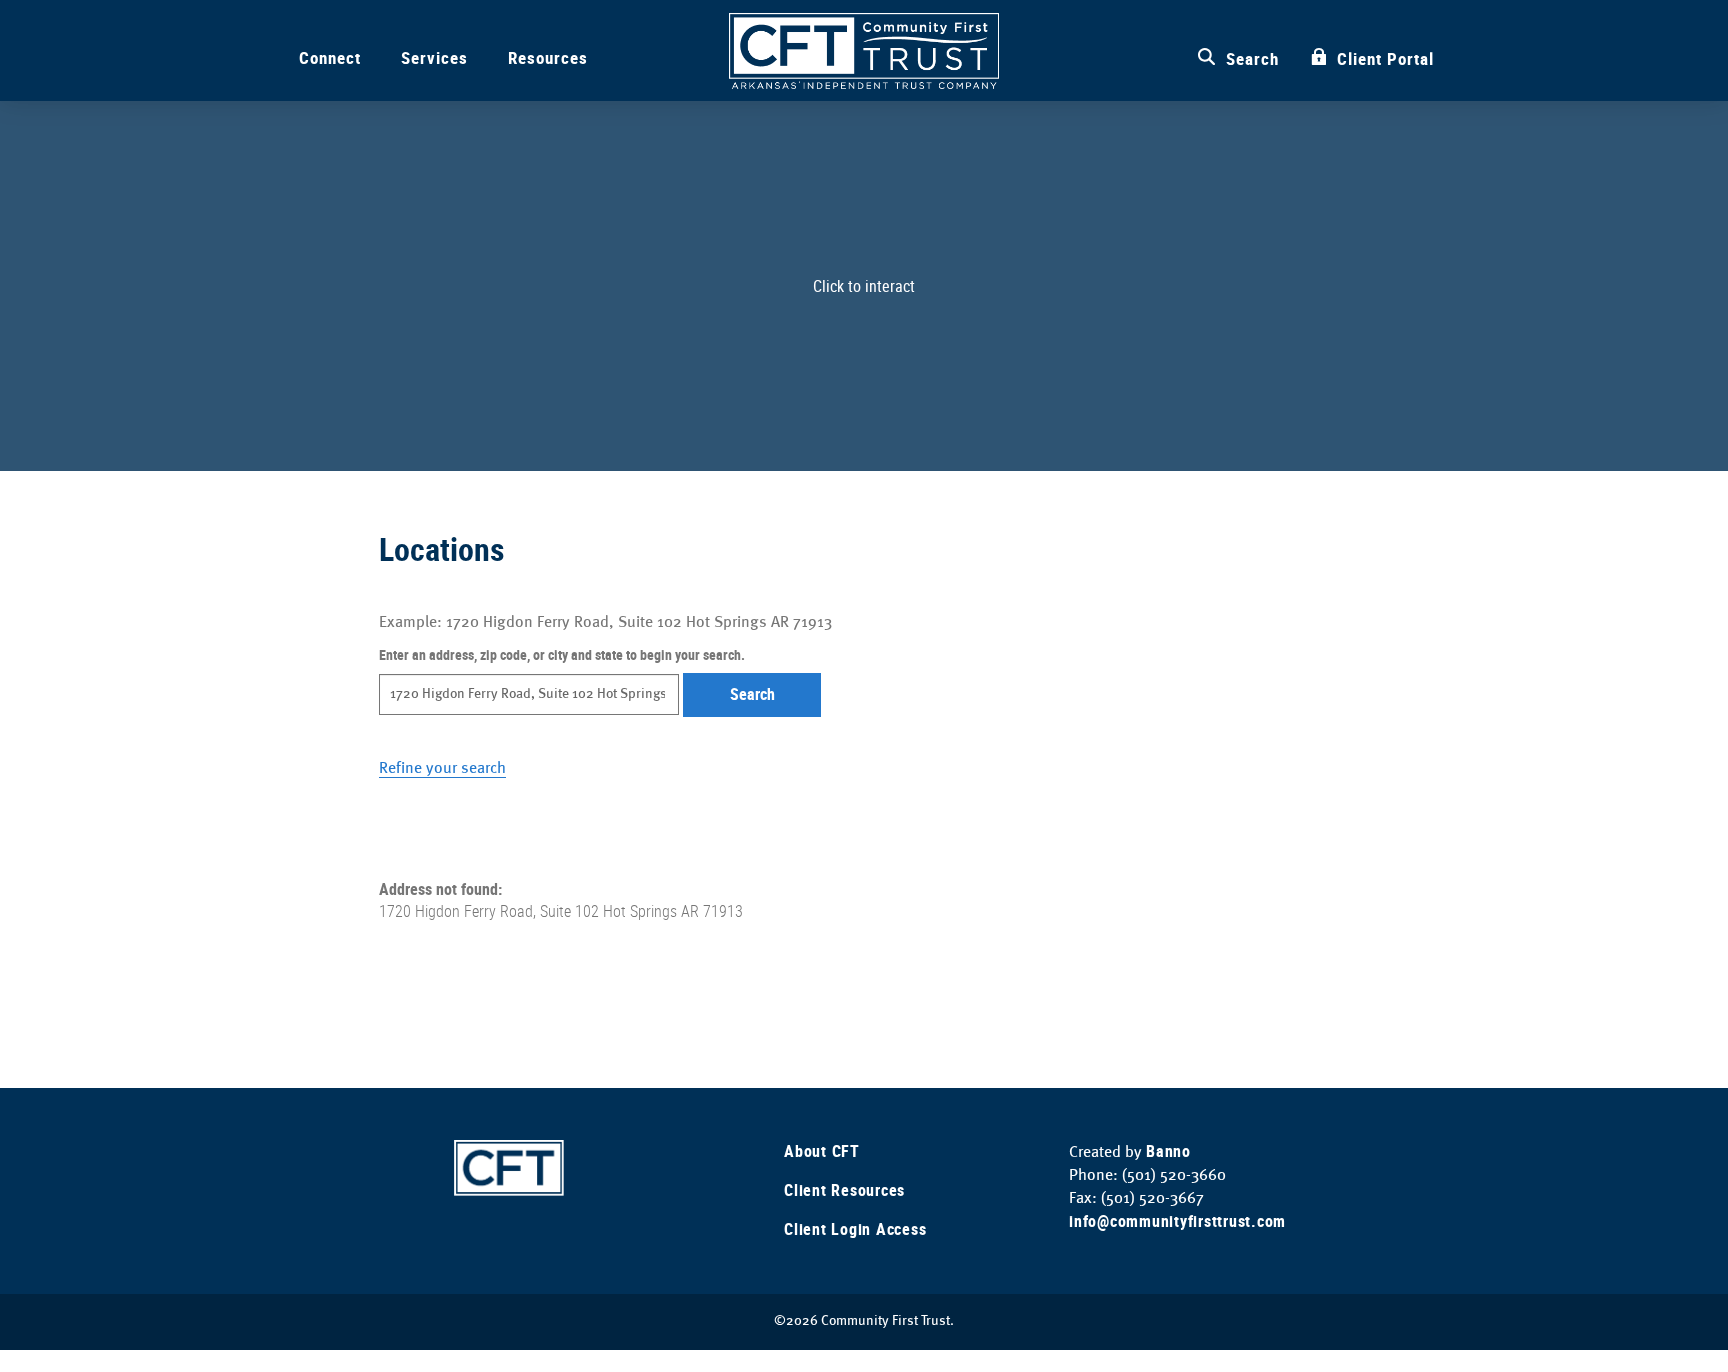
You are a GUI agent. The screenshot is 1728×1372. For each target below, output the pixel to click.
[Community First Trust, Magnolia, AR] (864, 51)
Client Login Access (855, 1229)
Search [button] (752, 694)
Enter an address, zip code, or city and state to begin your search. (562, 654)
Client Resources (844, 1190)
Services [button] (434, 57)
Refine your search (442, 768)
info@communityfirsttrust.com (1177, 1221)
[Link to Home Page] (509, 1166)
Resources (548, 57)
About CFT (822, 1151)
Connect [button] (330, 57)
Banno (1168, 1151)
